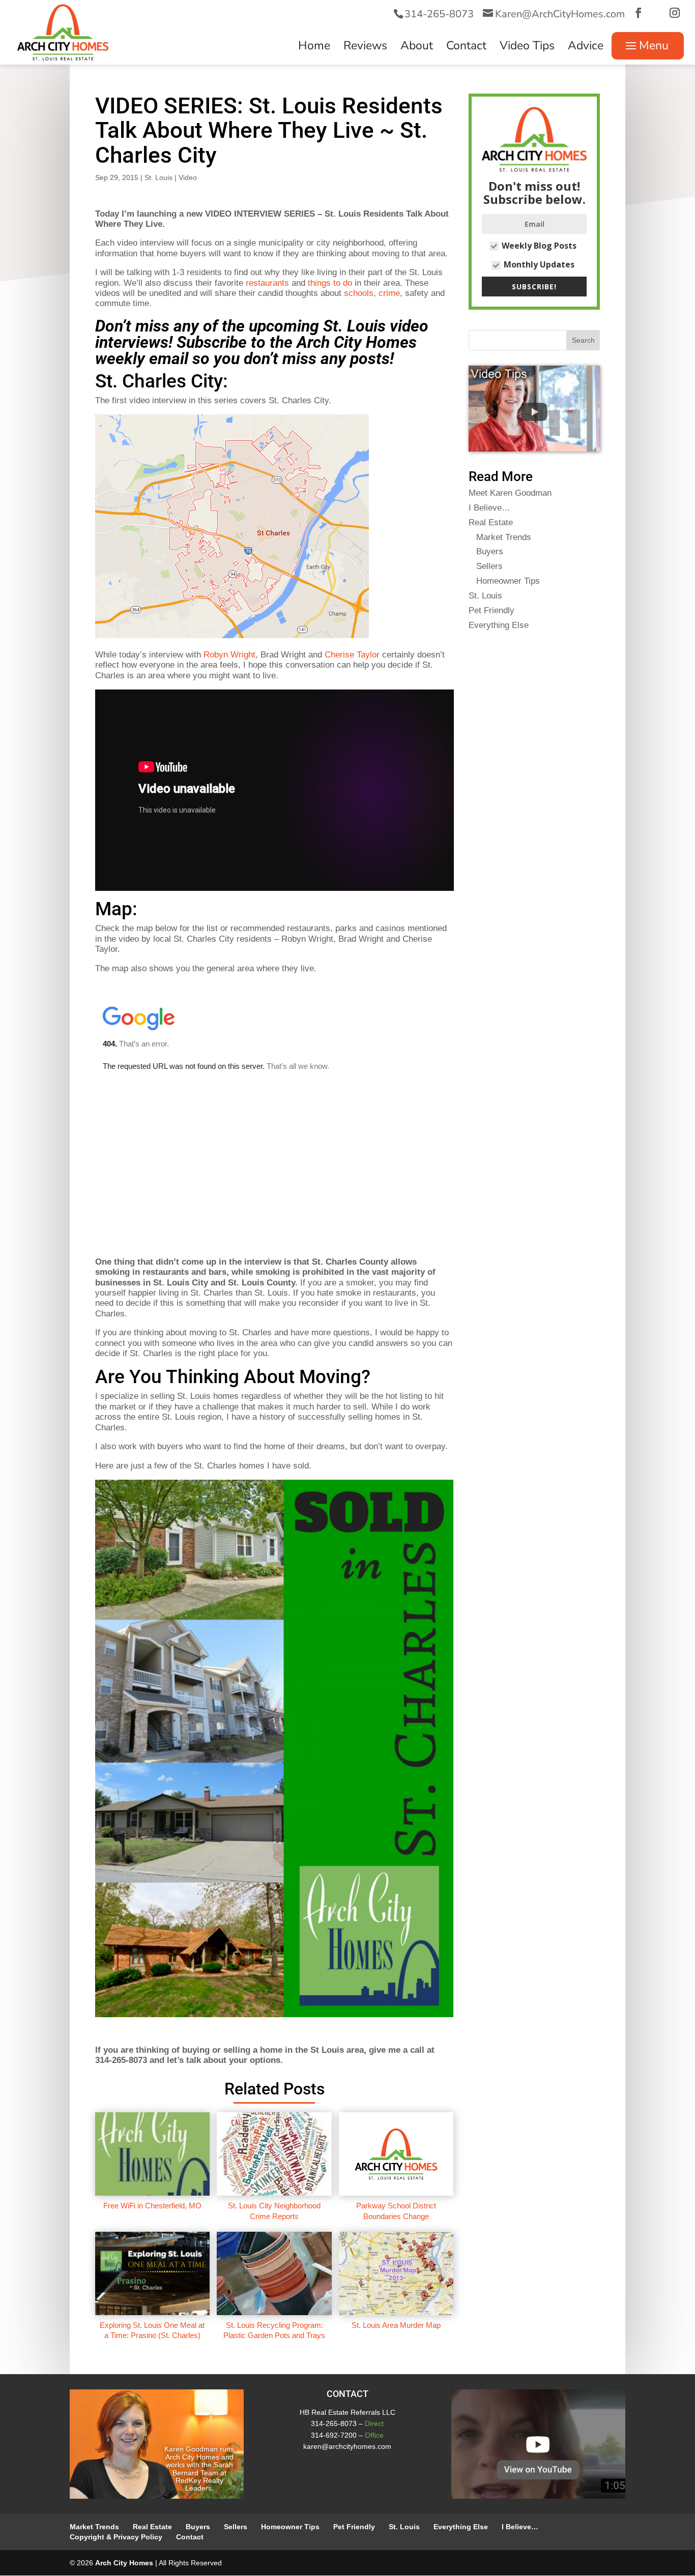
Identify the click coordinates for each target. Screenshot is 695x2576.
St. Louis (158, 177)
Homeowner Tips (508, 581)
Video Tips (527, 48)
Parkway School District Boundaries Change (396, 2211)
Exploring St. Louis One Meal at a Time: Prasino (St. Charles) (152, 2330)
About (417, 48)
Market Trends (504, 537)
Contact (466, 48)
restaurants (267, 283)
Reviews (365, 48)
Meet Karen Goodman (510, 493)
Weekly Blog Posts (539, 246)
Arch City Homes (124, 2563)
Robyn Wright (229, 655)
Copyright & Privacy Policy (116, 2537)
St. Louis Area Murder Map (396, 2325)
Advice (586, 48)
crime (389, 293)
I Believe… (489, 508)
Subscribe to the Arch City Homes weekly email (256, 350)
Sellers (489, 566)
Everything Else (499, 625)
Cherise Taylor (352, 655)
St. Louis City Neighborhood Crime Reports (274, 2211)
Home (314, 48)
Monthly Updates (539, 264)
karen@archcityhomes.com (347, 2446)
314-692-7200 (334, 2435)
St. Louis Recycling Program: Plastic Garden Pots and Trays (274, 2330)
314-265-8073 (439, 14)
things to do (330, 283)
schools (359, 293)
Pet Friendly (491, 610)
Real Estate (491, 522)
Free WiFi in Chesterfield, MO (152, 2206)
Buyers (490, 551)
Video (188, 177)
